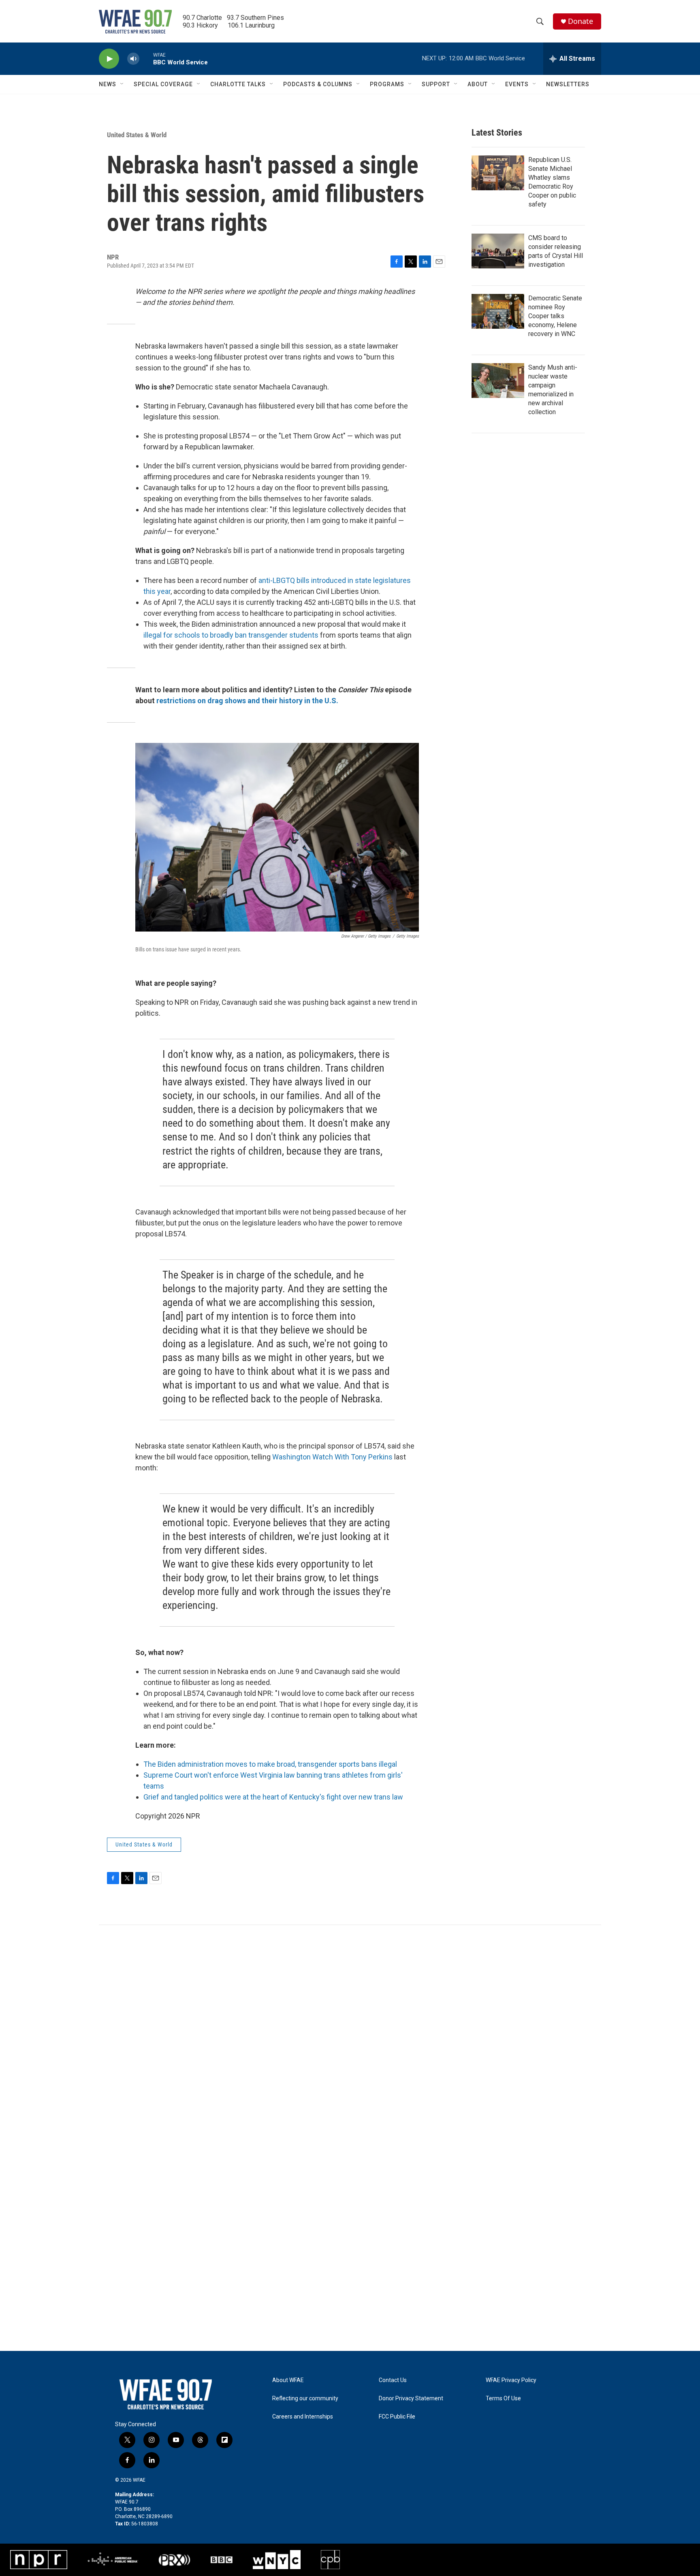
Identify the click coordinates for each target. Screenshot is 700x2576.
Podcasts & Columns (318, 84)
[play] (109, 59)
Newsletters (568, 84)
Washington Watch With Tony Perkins (332, 1457)
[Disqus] (350, 2034)
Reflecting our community (305, 2398)
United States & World (137, 135)
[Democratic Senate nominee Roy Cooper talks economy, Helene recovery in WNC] (498, 311)
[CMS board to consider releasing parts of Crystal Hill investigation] (498, 251)
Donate (580, 21)
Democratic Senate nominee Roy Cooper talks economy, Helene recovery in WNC (555, 316)
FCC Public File (397, 2417)
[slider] (146, 58)
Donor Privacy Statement (411, 2398)
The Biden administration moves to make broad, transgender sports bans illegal (270, 1764)
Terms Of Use (503, 2398)
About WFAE (288, 2380)
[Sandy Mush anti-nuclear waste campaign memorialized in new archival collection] (498, 381)
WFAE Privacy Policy (511, 2380)
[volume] (133, 59)
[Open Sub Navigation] (122, 84)
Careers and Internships (303, 2417)
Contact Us (393, 2380)
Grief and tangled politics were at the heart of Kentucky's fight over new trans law (273, 1797)
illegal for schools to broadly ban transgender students (231, 635)
